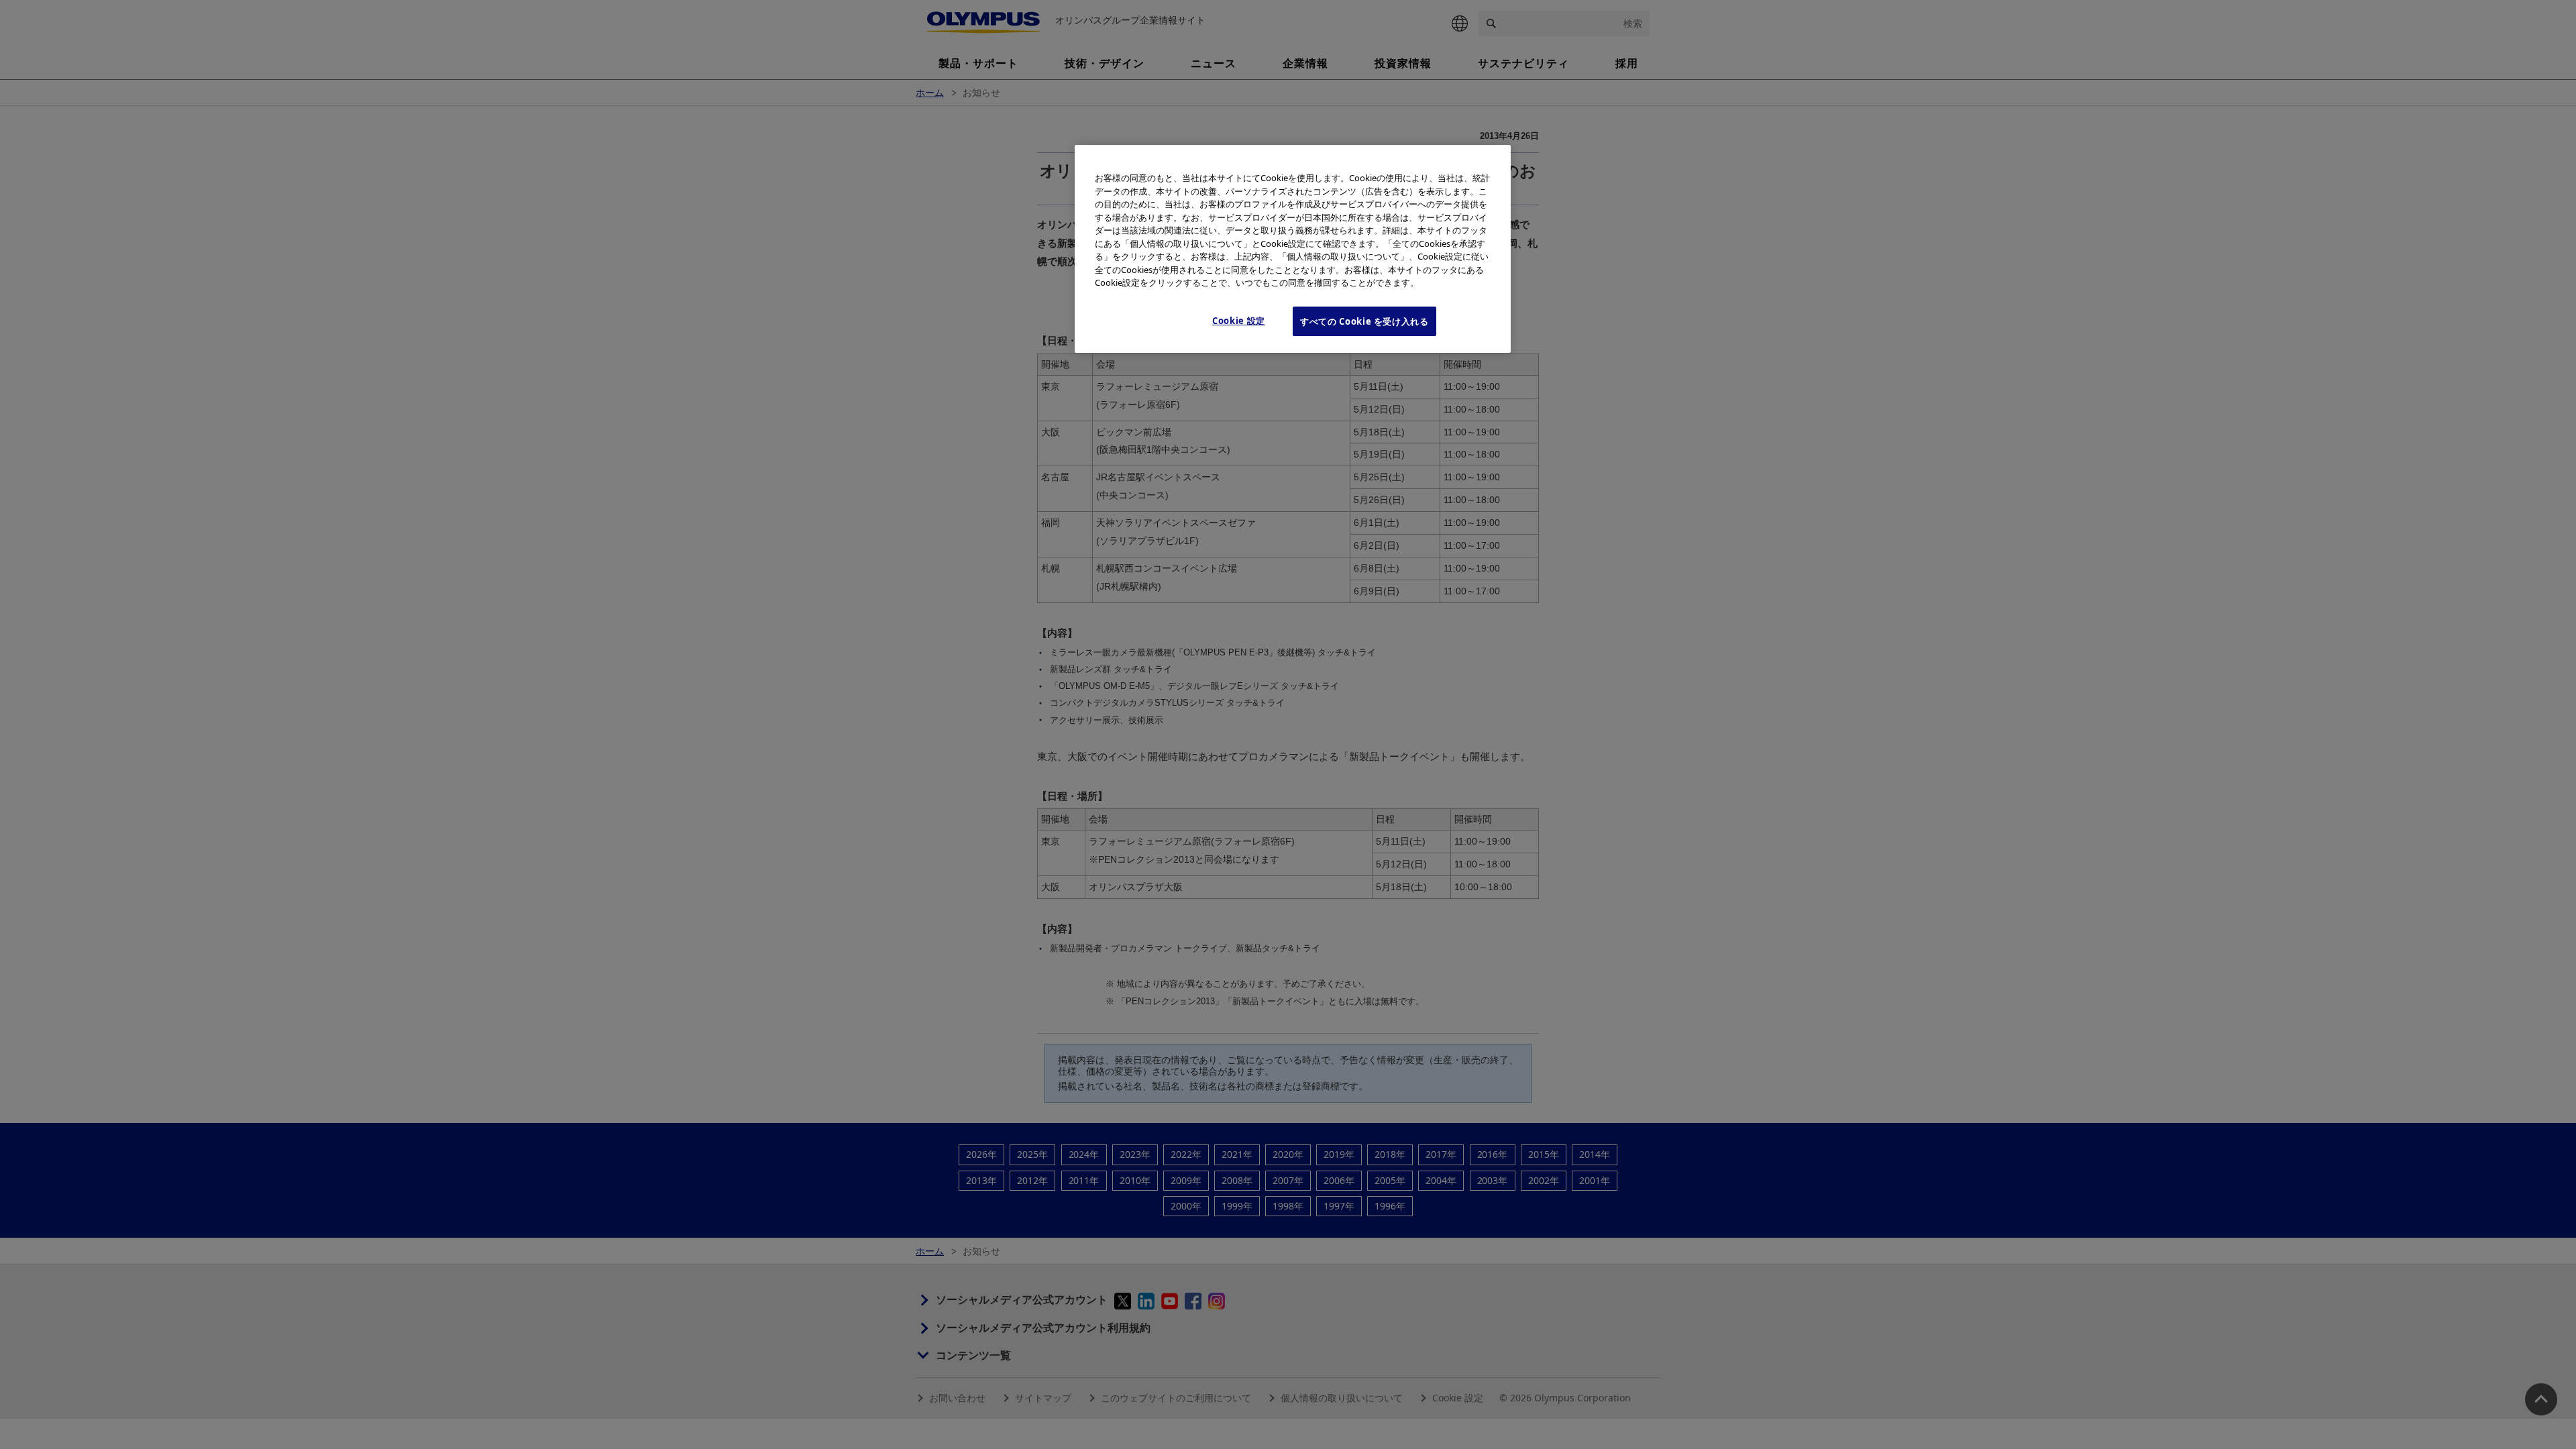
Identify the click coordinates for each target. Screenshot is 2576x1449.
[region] (1293, 249)
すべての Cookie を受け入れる (1364, 321)
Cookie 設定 (1239, 321)
